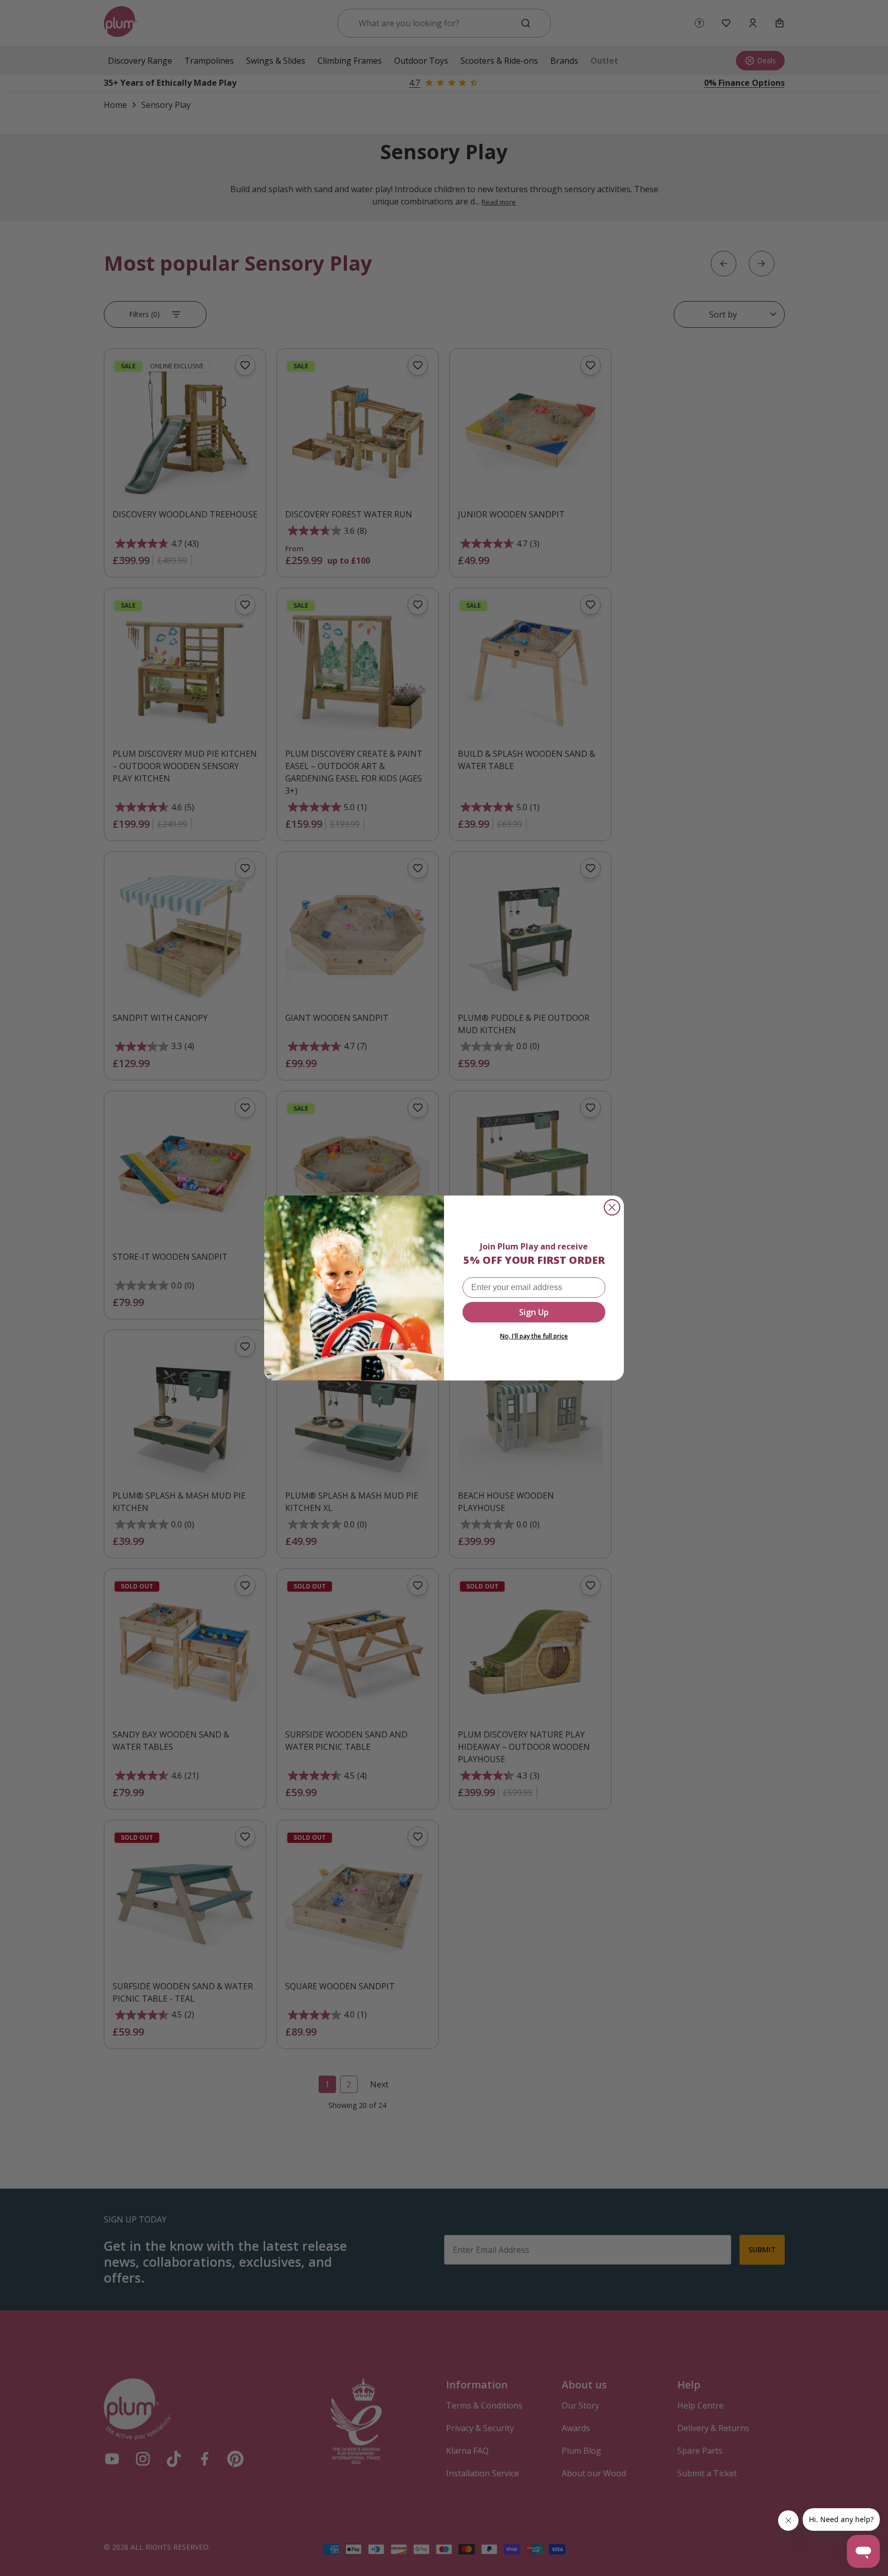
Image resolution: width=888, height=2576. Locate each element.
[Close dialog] (612, 1207)
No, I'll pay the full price (534, 1336)
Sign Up (534, 1312)
